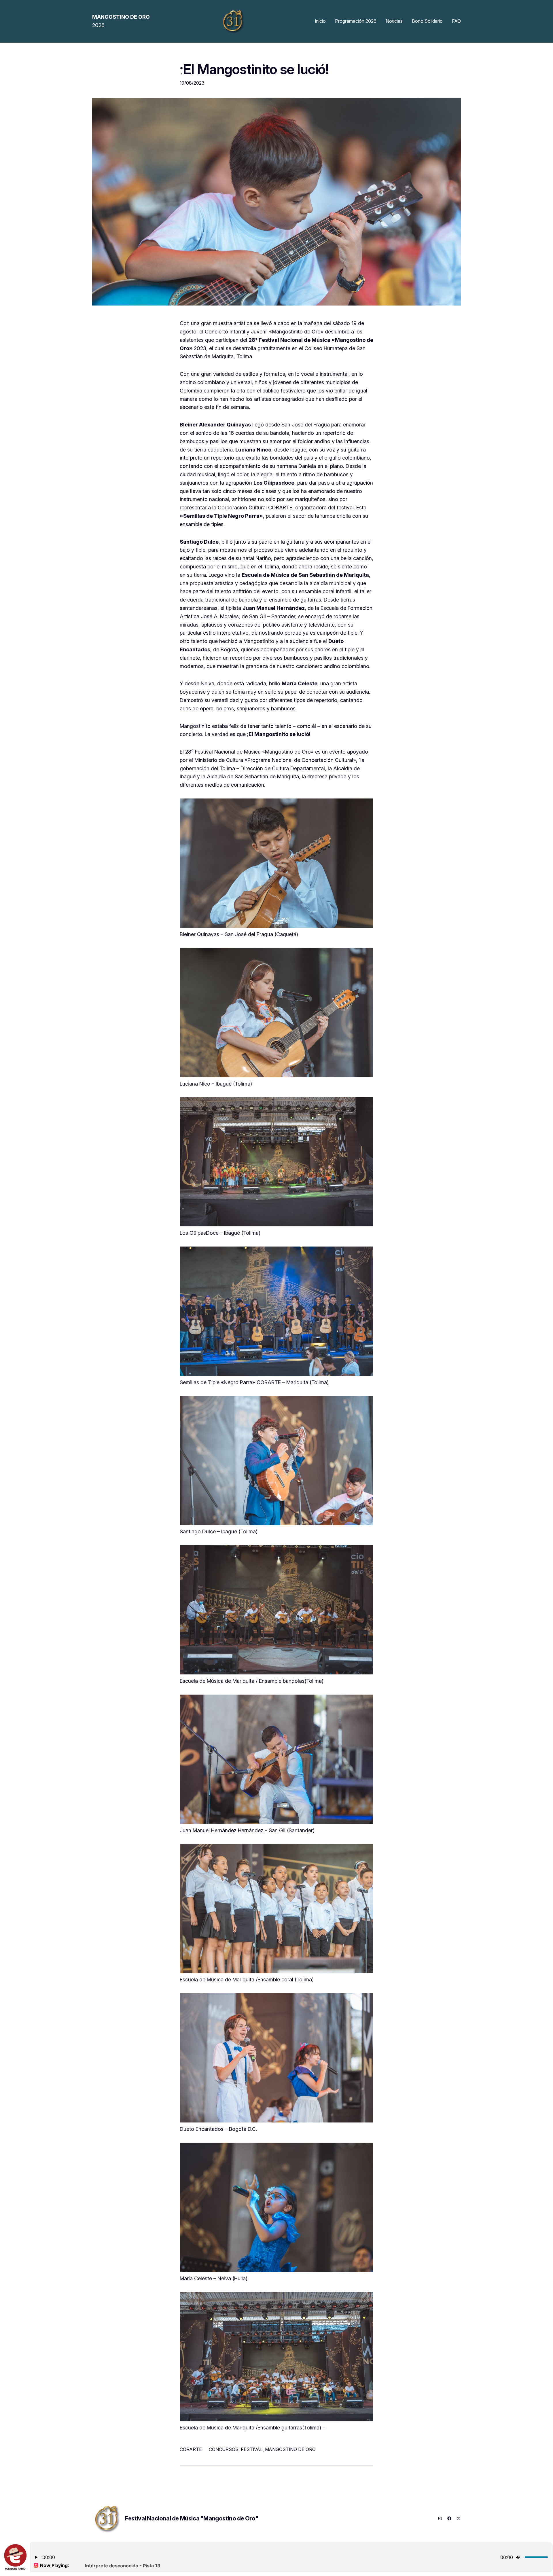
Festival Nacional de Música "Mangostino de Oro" (191, 2518)
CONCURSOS (224, 2449)
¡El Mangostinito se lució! (254, 69)
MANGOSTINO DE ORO (290, 2449)
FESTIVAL (252, 2449)
